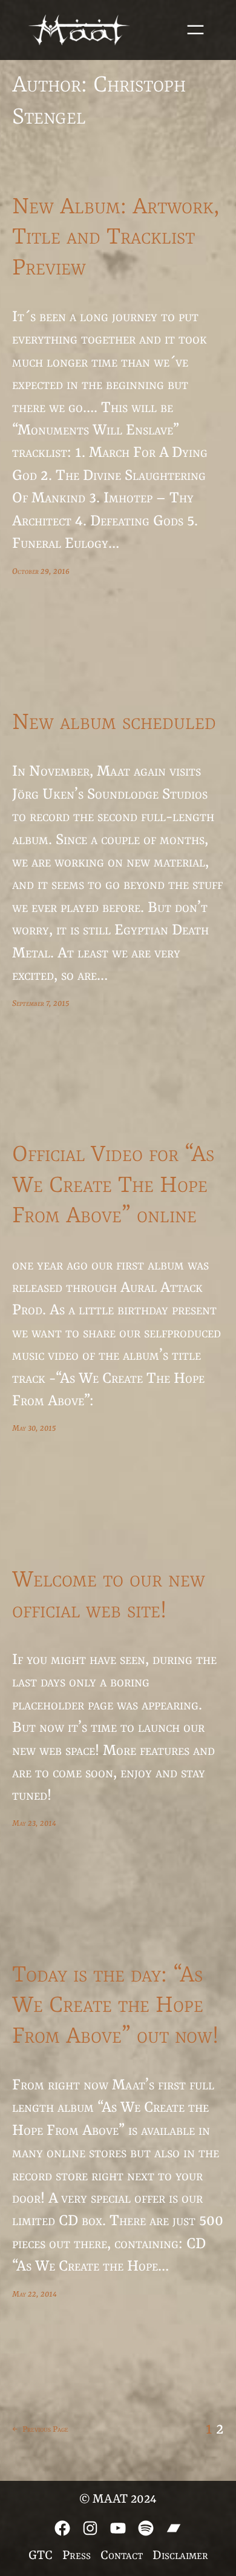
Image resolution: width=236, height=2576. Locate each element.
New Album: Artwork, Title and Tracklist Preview (116, 238)
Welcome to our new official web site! (109, 1596)
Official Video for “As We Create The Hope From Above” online (113, 1186)
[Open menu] (195, 30)
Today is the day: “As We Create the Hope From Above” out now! (115, 2006)
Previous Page (40, 2429)
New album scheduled (114, 723)
